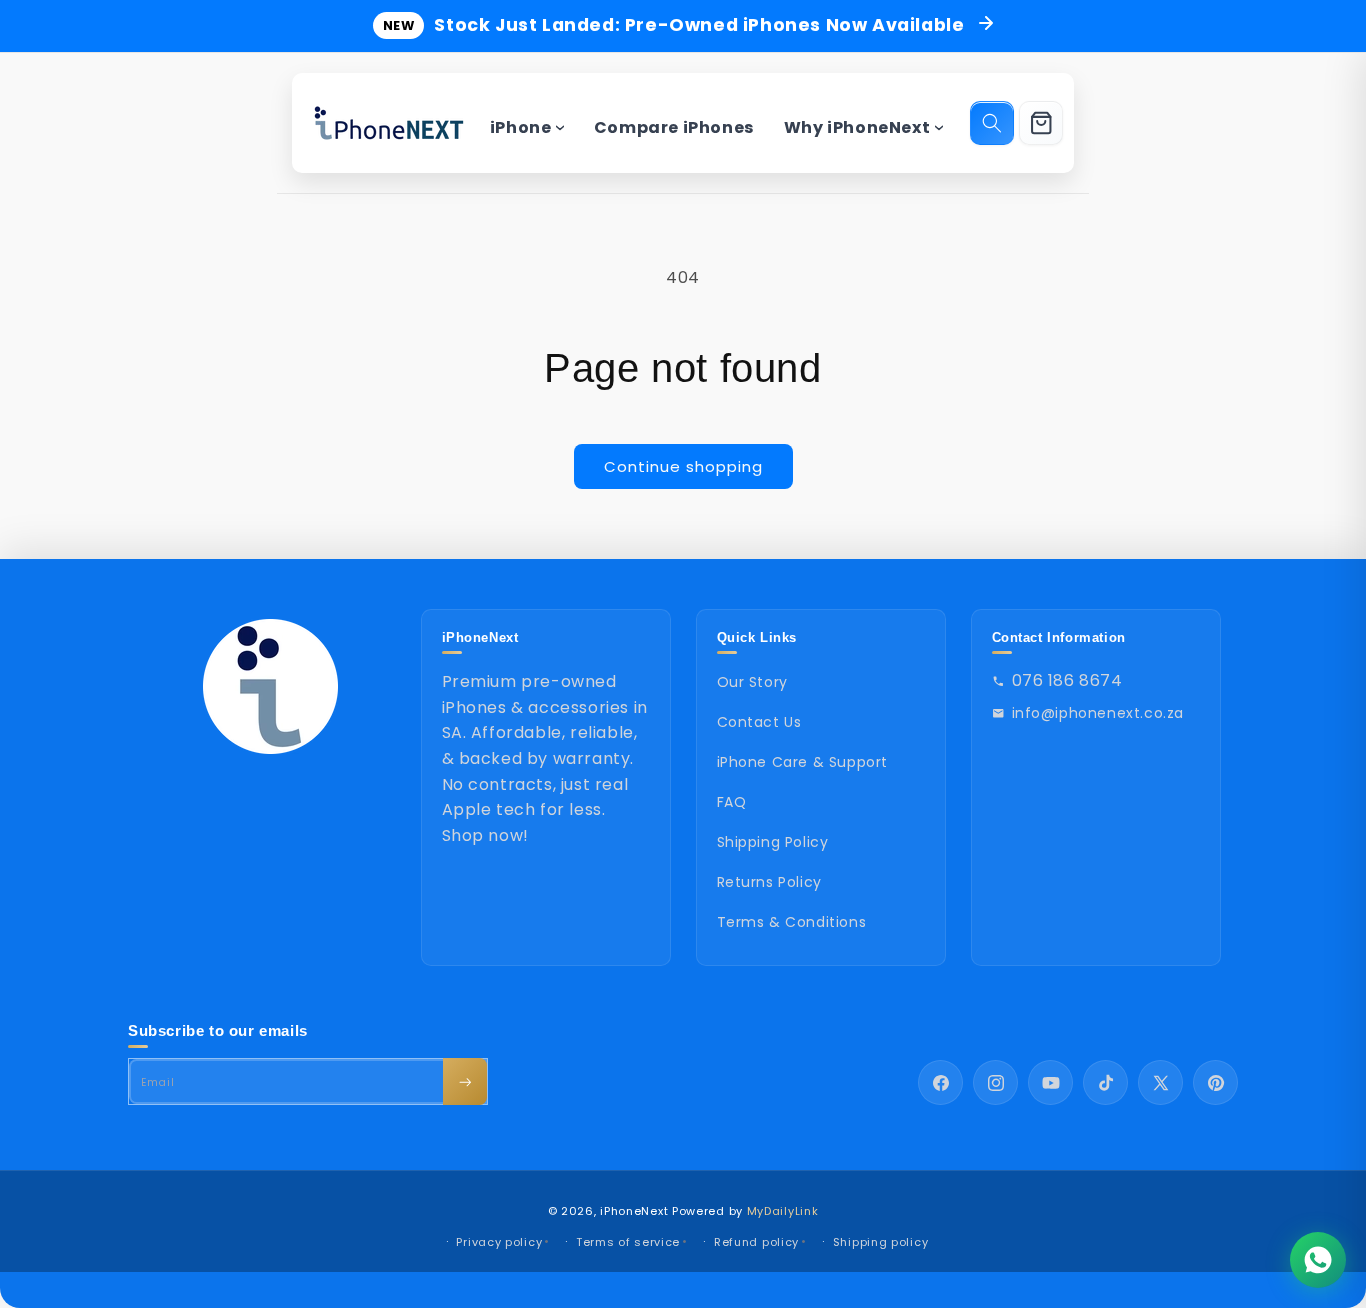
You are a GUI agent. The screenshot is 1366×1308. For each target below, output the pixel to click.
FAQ (732, 802)
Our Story (752, 682)
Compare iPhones (674, 127)
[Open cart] (1041, 123)
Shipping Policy (773, 842)
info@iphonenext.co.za (1098, 713)
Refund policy (756, 1242)
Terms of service (628, 1242)
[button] (992, 123)
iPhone (521, 127)
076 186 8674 (1067, 680)
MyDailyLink (783, 1211)
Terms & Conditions (792, 922)
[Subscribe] (465, 1081)
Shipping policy (881, 1242)
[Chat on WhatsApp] (1318, 1260)
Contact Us (759, 722)
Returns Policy (769, 882)
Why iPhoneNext (857, 127)
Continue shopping (683, 466)
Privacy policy (499, 1242)
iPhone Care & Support (803, 762)
